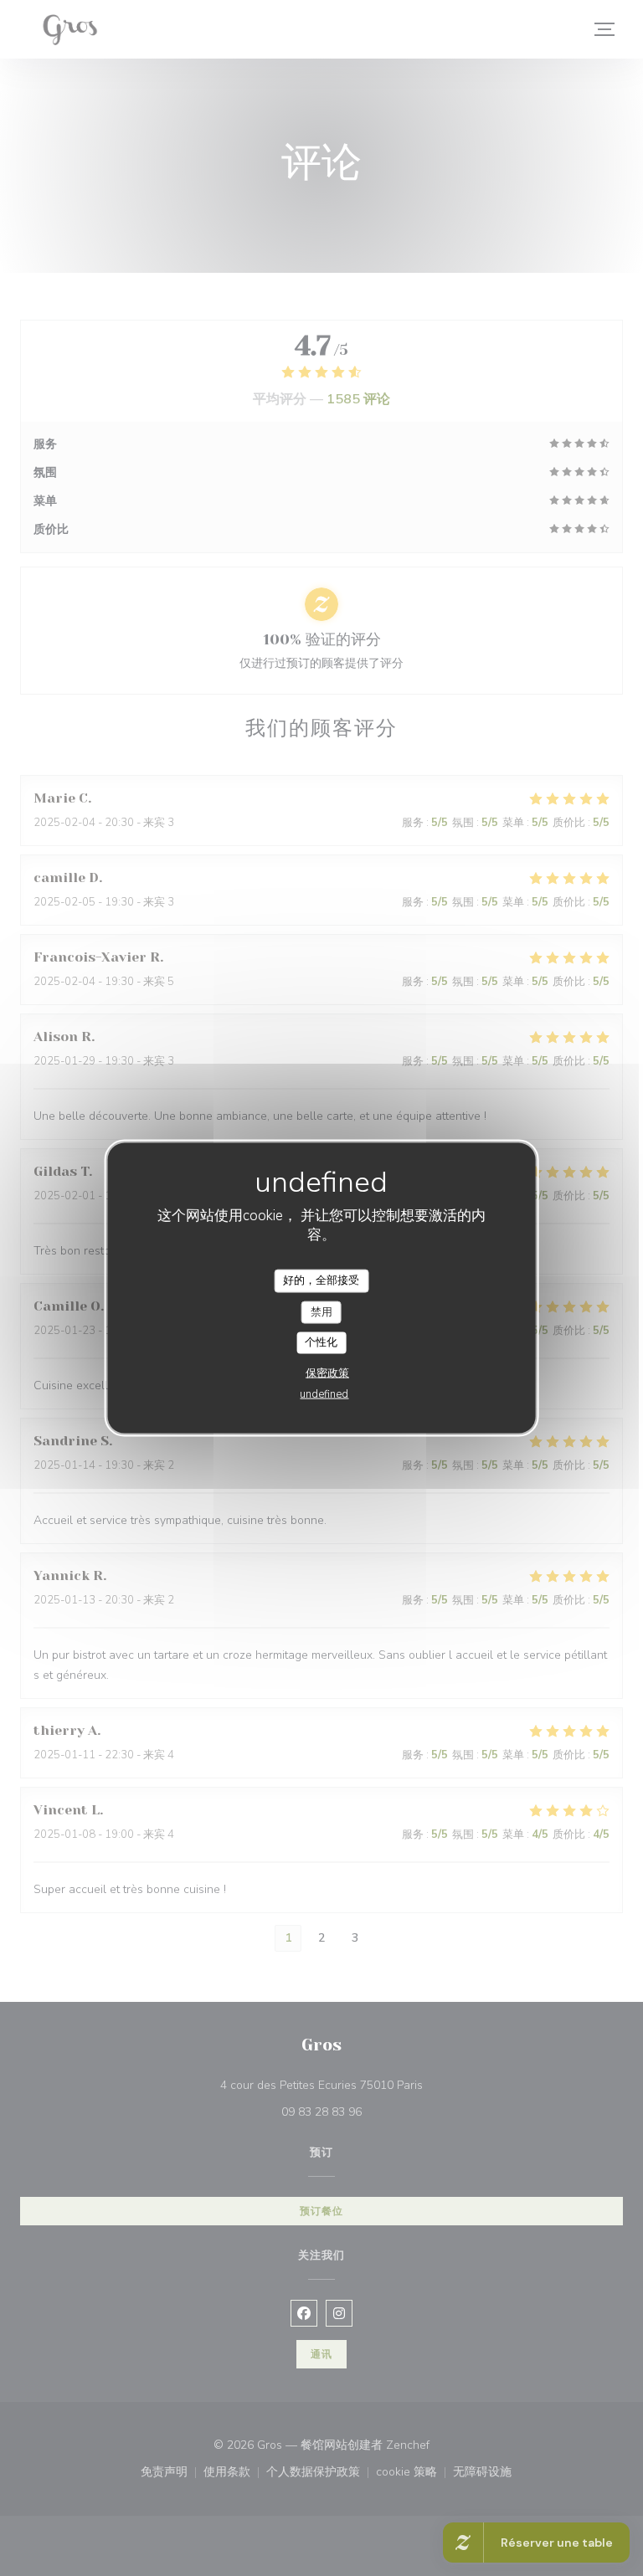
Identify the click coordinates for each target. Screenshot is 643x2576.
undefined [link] (324, 1393)
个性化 (321, 1342)
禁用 (321, 1311)
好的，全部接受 (321, 1280)
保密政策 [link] (327, 1373)
